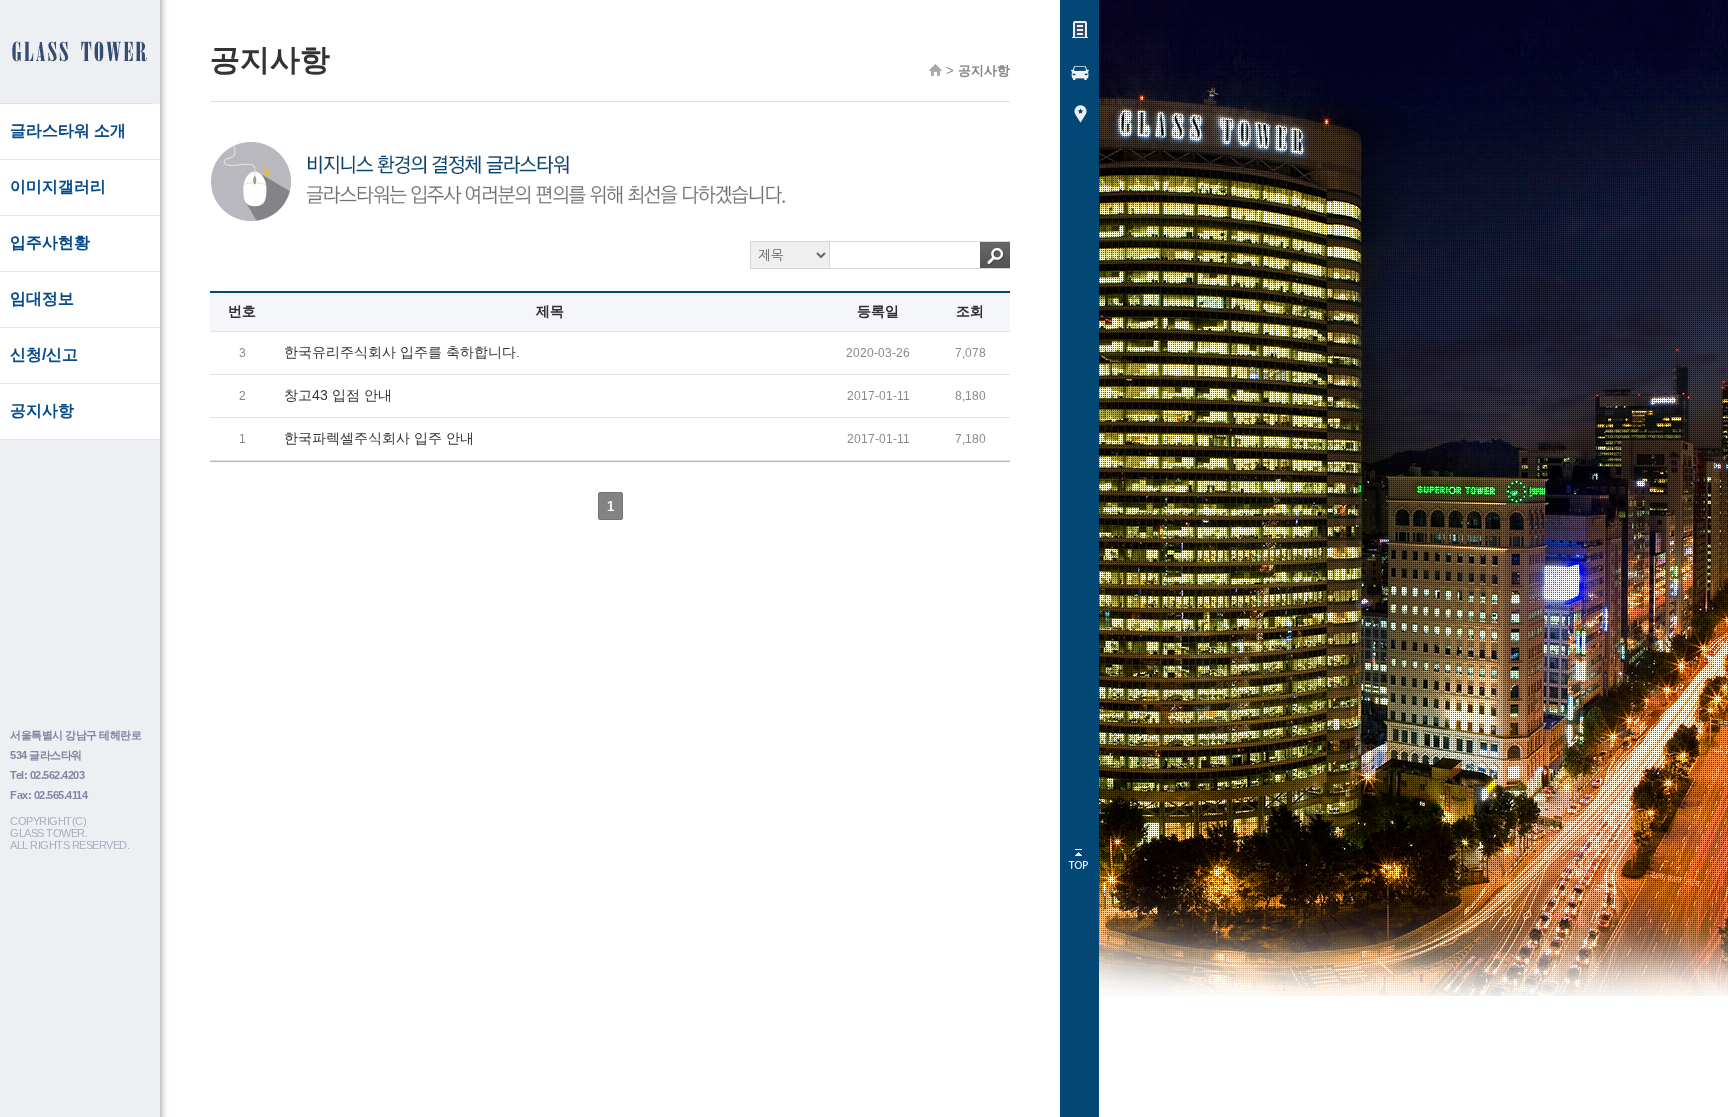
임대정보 (42, 298)
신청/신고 (44, 354)
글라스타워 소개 (68, 130)
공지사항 (42, 410)
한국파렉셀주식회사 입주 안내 (379, 438)
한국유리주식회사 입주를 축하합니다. (402, 352)
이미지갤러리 (58, 186)
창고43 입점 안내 (338, 395)
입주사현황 (50, 242)
